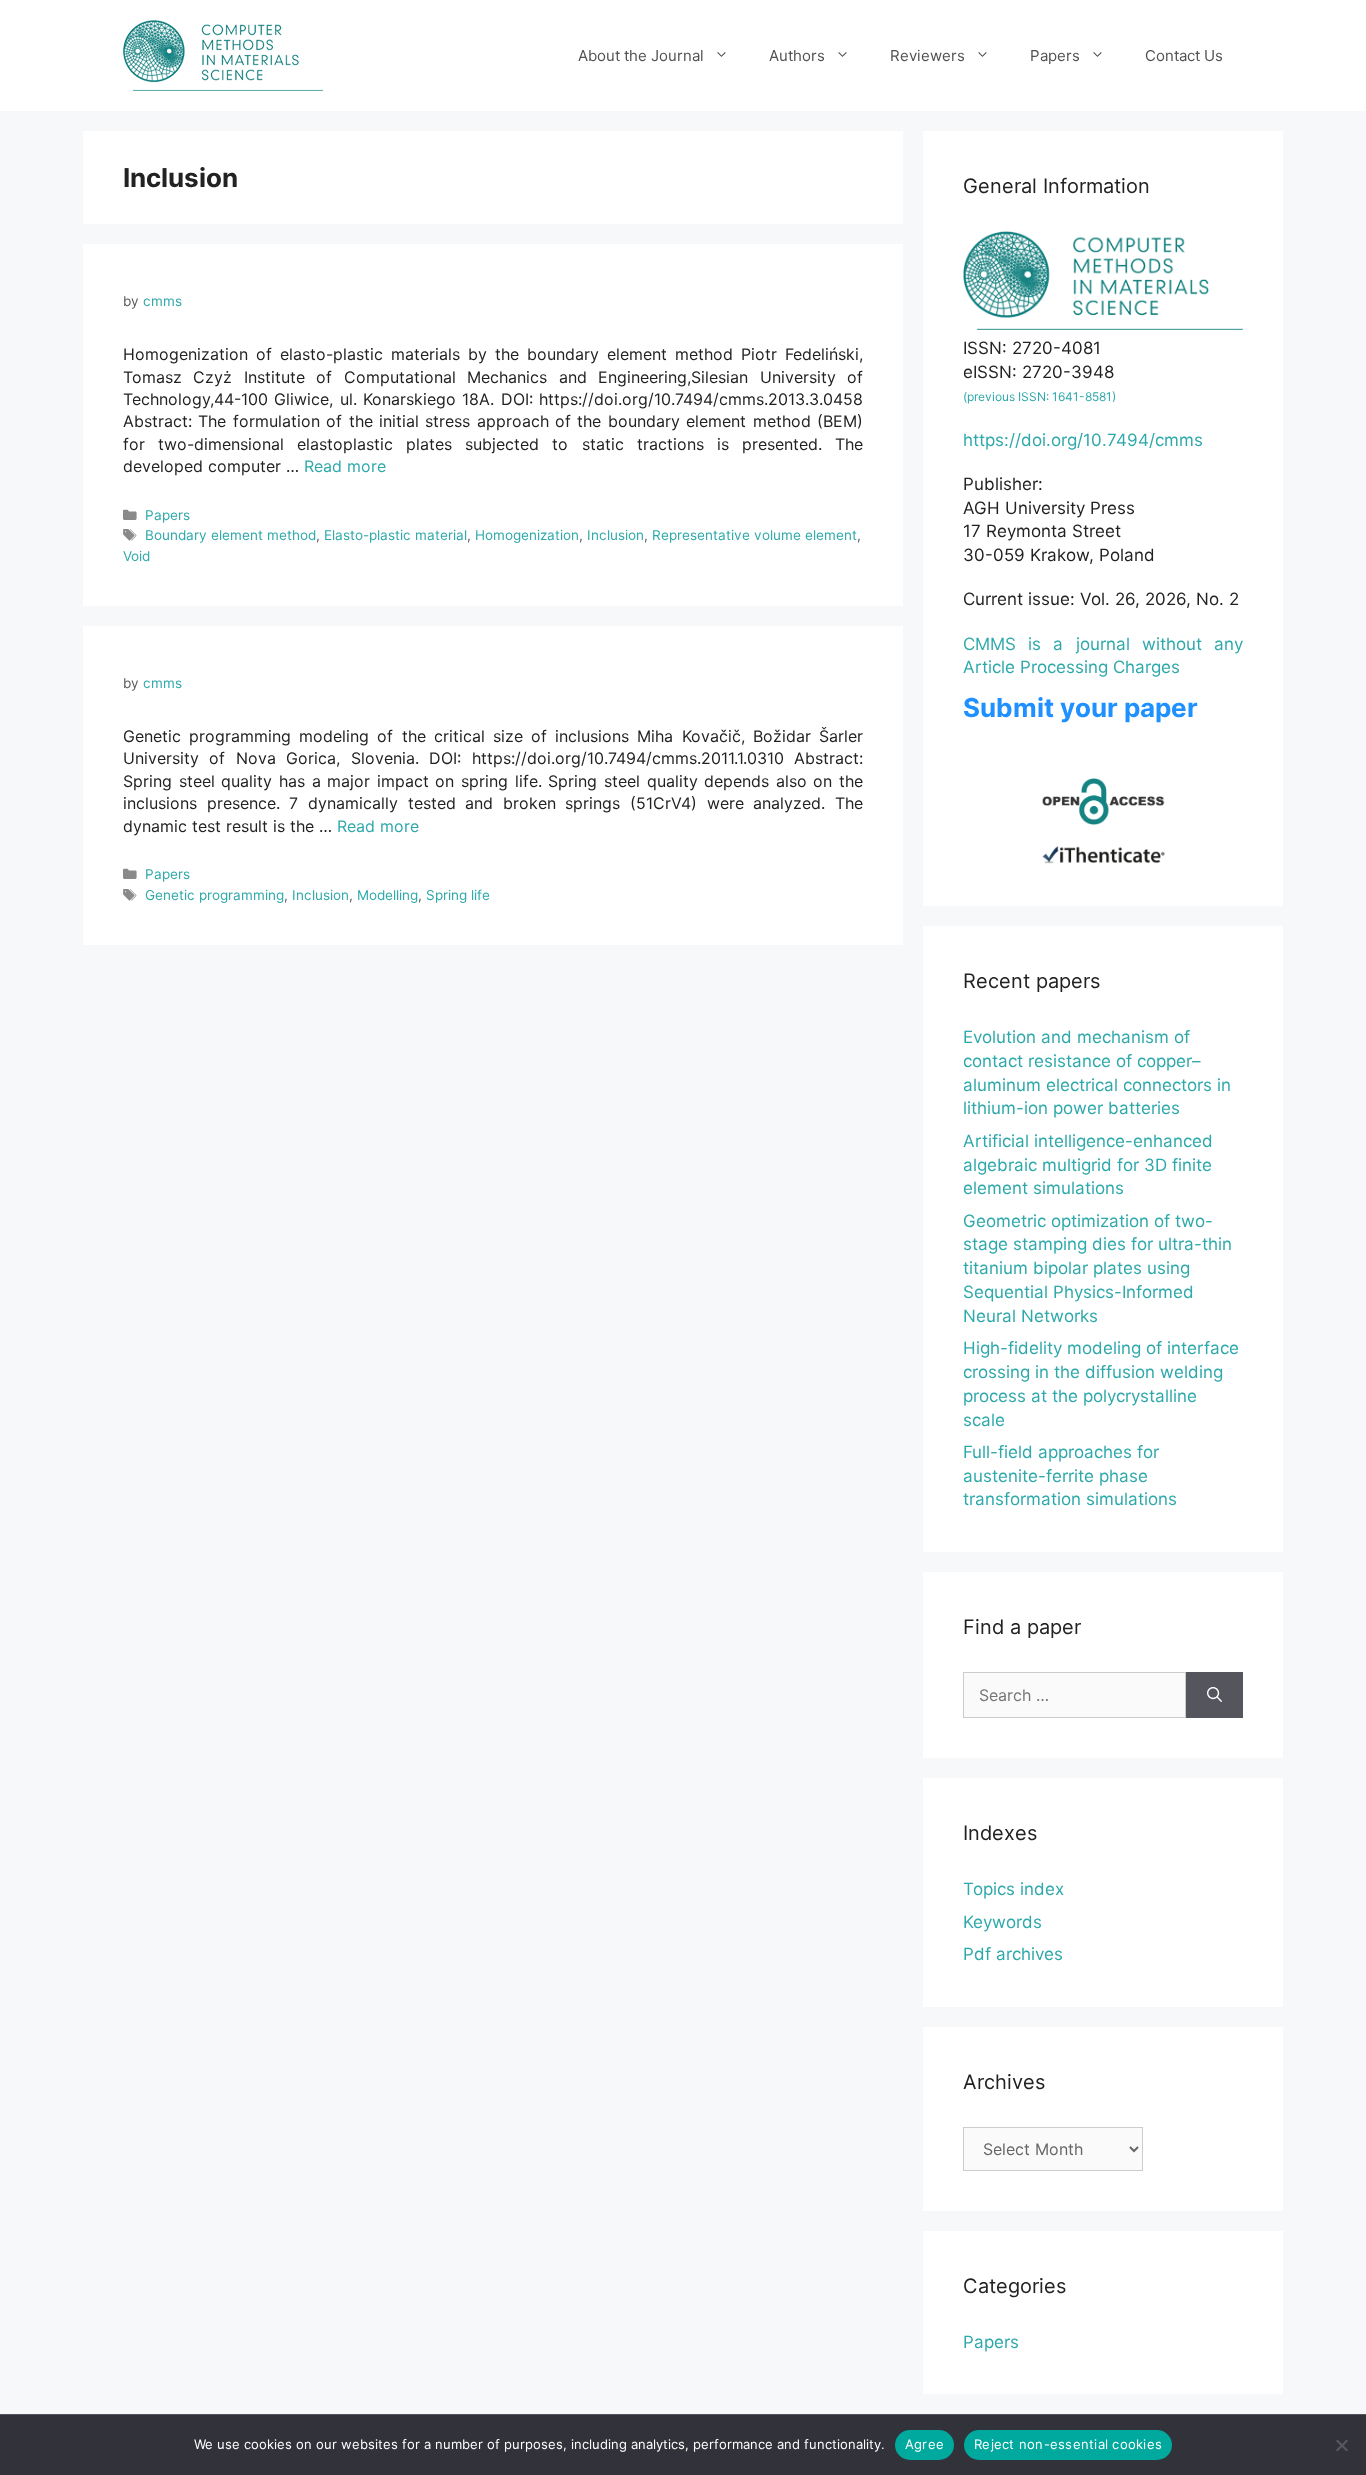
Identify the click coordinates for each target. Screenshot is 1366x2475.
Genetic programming (214, 895)
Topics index (1013, 1889)
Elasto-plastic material (395, 535)
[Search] (1214, 1695)
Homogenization (527, 535)
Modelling (387, 895)
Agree (924, 2444)
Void (136, 556)
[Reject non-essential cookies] (1341, 2445)
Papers (1055, 55)
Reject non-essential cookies (1068, 2444)
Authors (797, 55)
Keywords (1002, 1922)
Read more (345, 466)
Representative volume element (754, 535)
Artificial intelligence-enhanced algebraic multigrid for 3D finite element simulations (1088, 1165)
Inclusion (615, 535)
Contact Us (1184, 55)
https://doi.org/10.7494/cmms (1083, 440)
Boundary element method (230, 535)
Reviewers (927, 55)
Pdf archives (1013, 1954)
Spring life (458, 895)
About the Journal (641, 55)
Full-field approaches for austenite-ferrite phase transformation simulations (1070, 1476)
